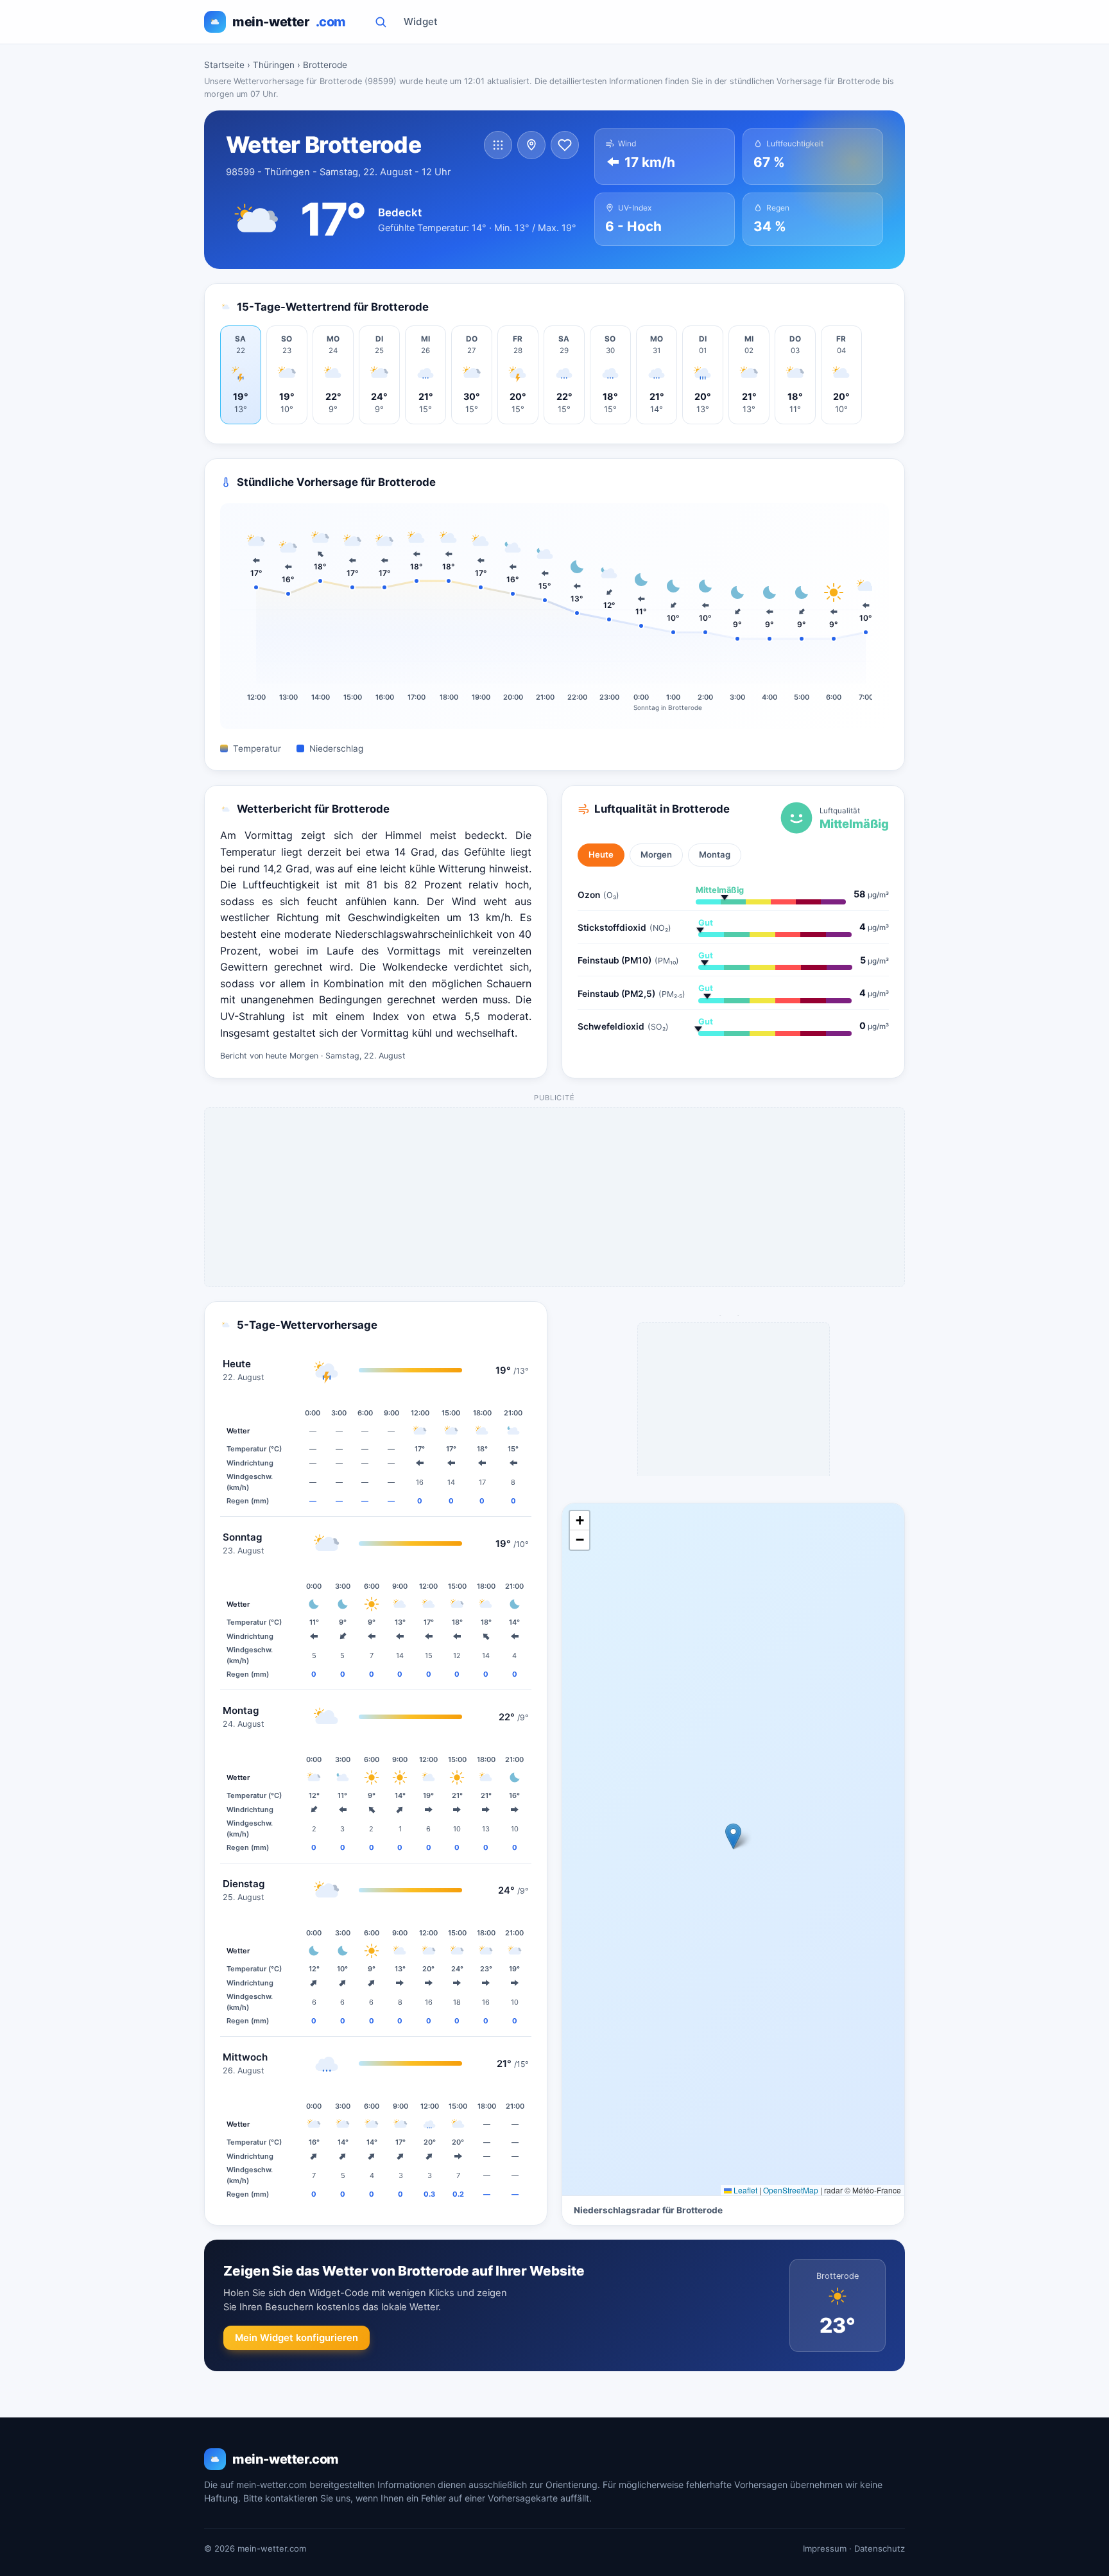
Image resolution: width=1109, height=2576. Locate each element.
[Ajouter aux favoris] (565, 145)
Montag (715, 854)
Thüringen (274, 65)
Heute (601, 854)
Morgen (656, 854)
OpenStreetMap (791, 2190)
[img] (733, 1850)
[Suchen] (381, 22)
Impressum (825, 2548)
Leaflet (744, 2190)
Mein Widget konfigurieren (297, 2338)
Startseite (224, 65)
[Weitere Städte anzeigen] (498, 145)
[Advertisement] (555, 1198)
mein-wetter (289, 22)
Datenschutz (880, 2548)
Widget (421, 22)
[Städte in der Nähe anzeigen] (531, 145)
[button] (733, 1836)
